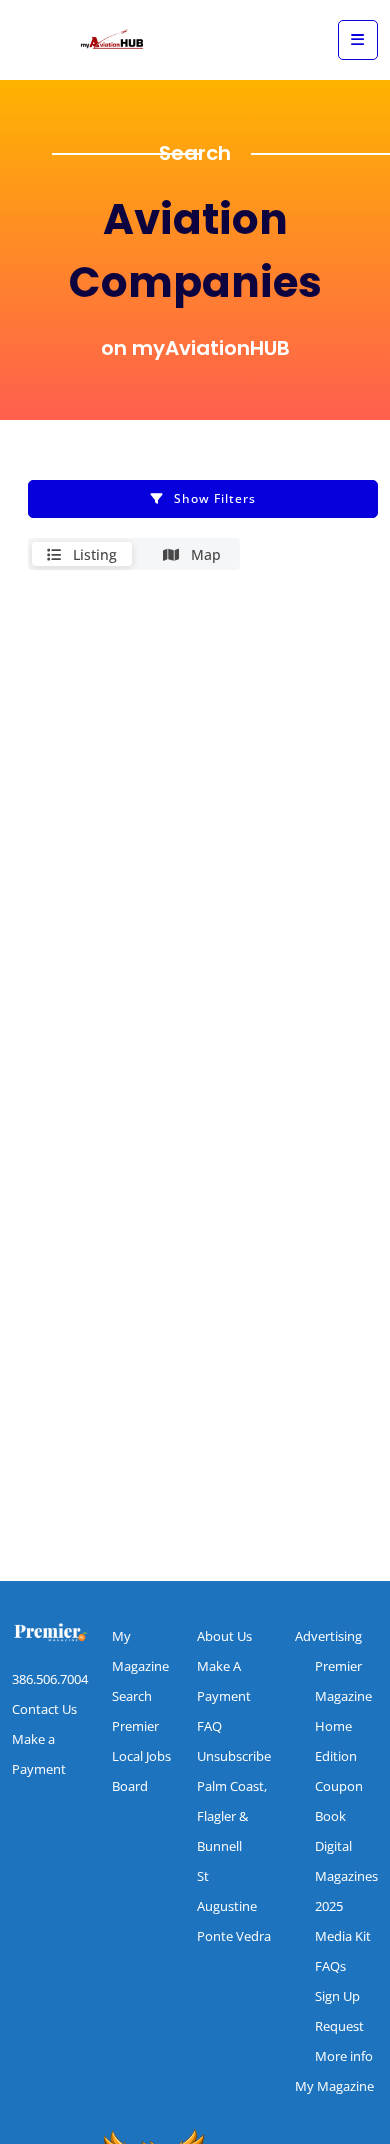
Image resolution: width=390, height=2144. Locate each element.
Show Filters (215, 498)
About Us (224, 1636)
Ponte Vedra (234, 1936)
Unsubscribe (234, 1756)
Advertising (328, 1636)
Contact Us (44, 1709)
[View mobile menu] (358, 40)
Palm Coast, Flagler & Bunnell (232, 1816)
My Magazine (334, 2086)
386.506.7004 (50, 1679)
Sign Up (337, 1996)
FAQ (209, 1726)
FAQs (330, 1966)
